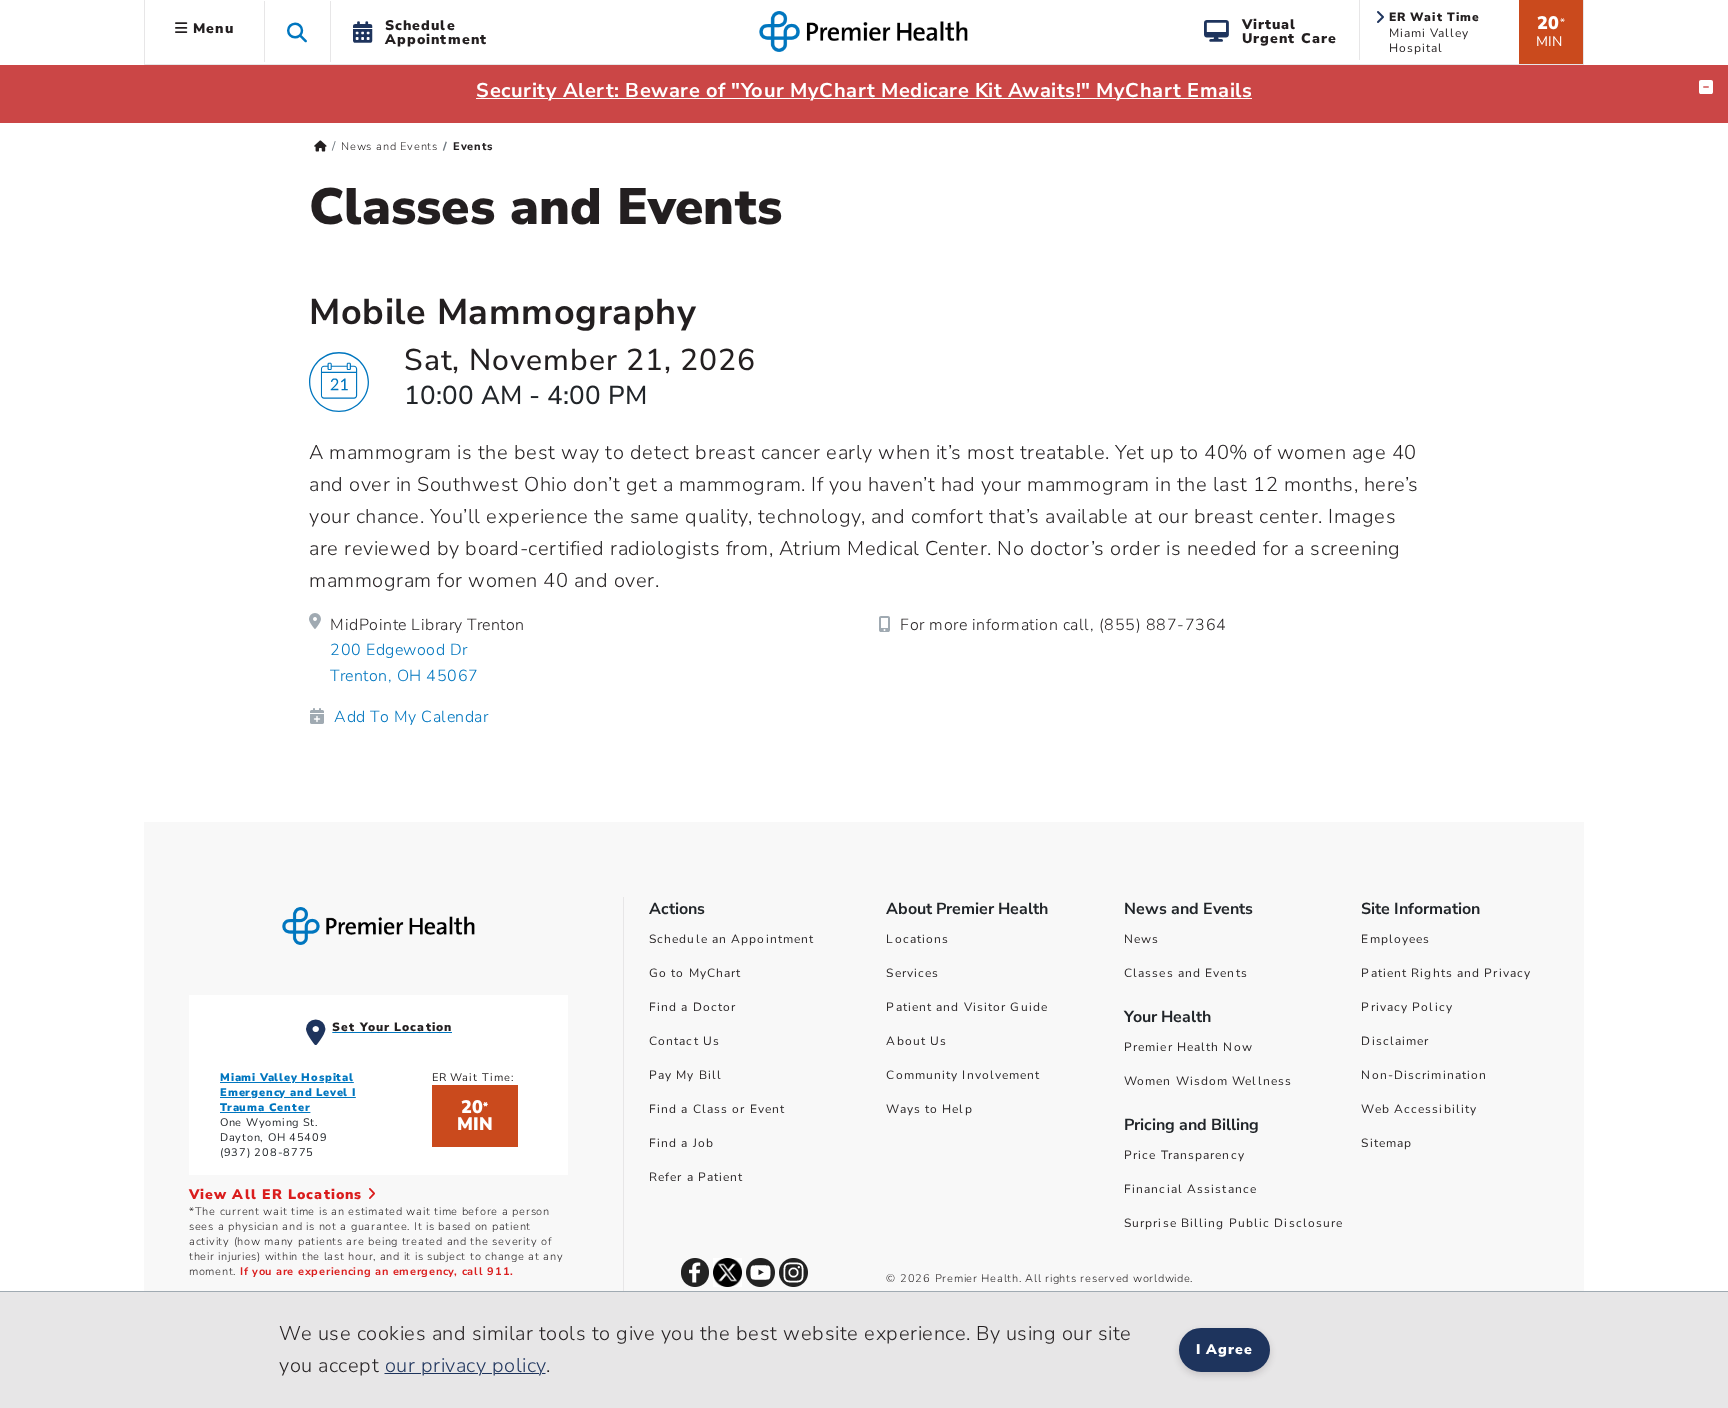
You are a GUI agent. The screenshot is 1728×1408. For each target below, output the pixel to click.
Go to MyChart (695, 973)
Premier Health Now (1188, 1047)
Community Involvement (963, 1075)
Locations (917, 939)
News (1141, 939)
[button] (297, 31)
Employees (1395, 939)
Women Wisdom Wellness (1208, 1081)
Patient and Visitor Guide (967, 1007)
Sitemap (1386, 1143)
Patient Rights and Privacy (1446, 973)
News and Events (389, 146)
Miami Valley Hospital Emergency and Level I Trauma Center (288, 1092)
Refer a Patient (696, 1177)
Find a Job (681, 1143)
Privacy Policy (1406, 1007)
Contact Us (684, 1041)
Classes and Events (1186, 973)
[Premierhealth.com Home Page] (320, 146)
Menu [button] (211, 28)
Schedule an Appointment (731, 939)
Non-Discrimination (1424, 1075)
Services (912, 973)
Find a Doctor (692, 1007)
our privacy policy (465, 1365)
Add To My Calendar (411, 717)
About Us (916, 1041)
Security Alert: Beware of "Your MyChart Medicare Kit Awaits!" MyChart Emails (864, 90)
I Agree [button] (1224, 1349)
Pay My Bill (685, 1075)
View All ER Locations (278, 1194)
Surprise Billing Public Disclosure (1233, 1223)
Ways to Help (929, 1109)
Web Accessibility (1419, 1109)
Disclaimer (1395, 1041)
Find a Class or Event (717, 1109)
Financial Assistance (1190, 1189)
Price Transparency (1184, 1155)
